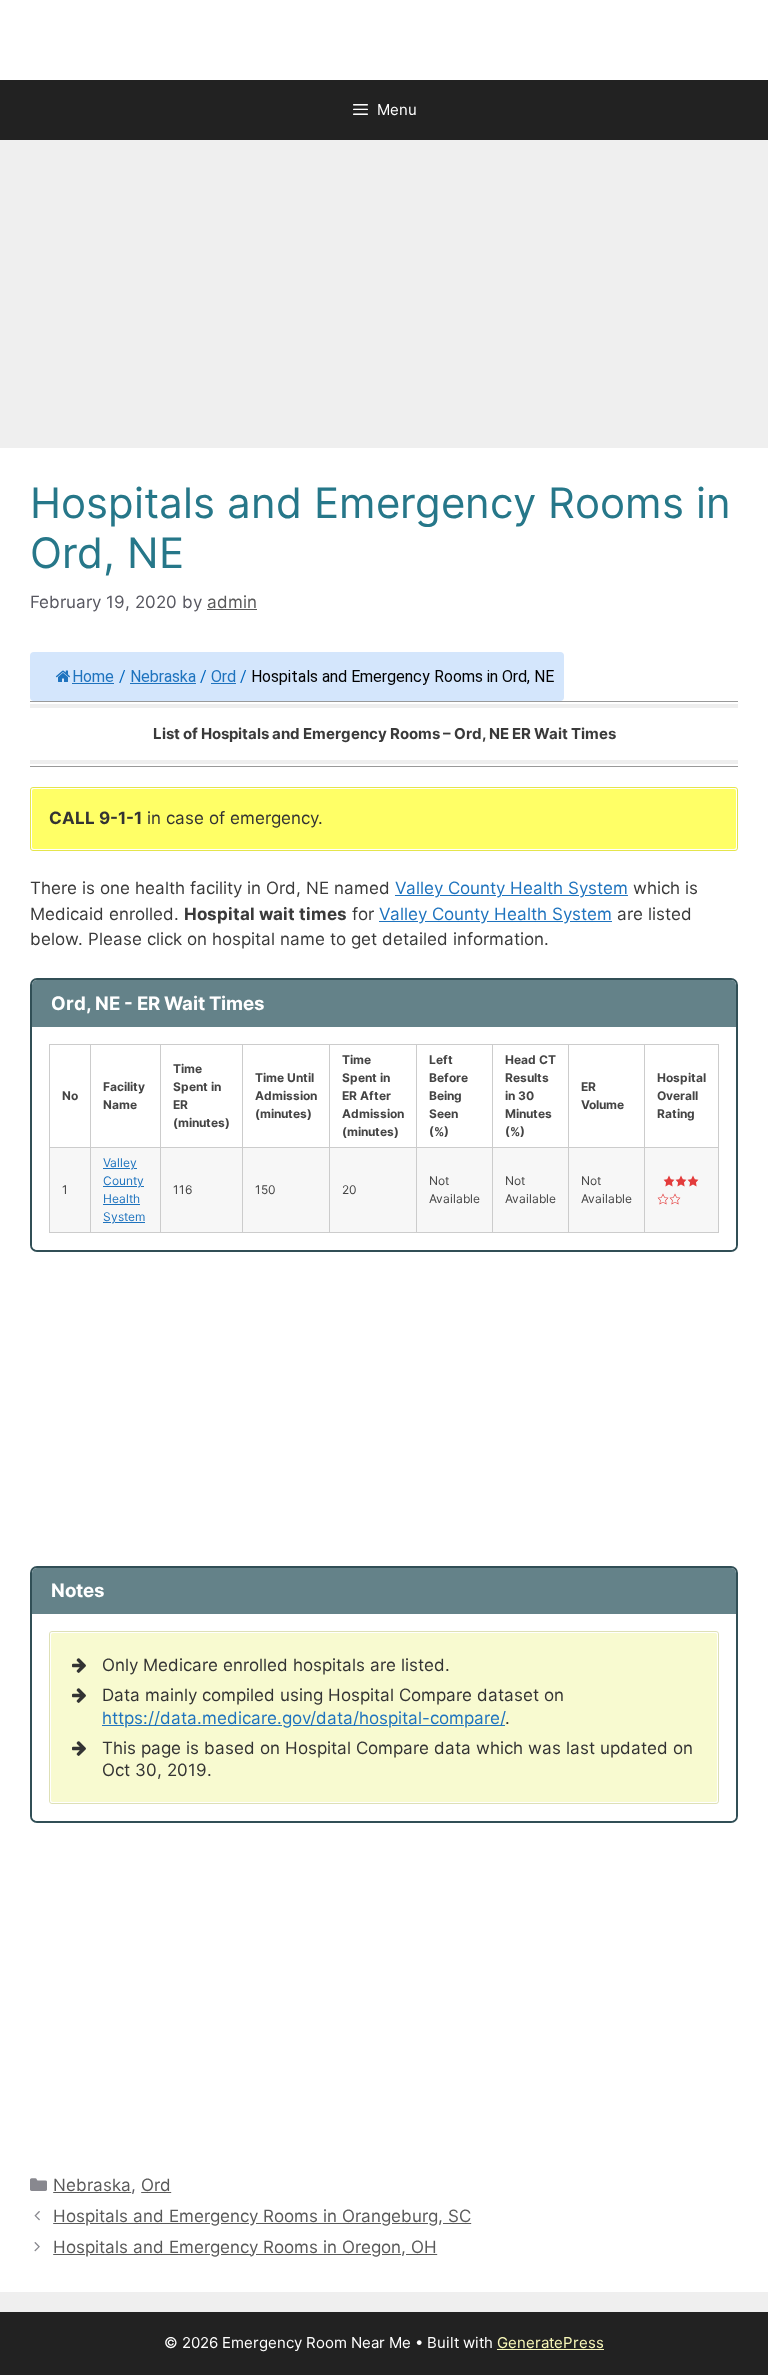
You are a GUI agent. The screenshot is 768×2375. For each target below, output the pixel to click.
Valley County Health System (511, 888)
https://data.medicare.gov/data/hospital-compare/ (303, 1718)
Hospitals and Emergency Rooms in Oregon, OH (245, 2247)
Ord (223, 676)
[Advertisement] (384, 300)
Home (93, 676)
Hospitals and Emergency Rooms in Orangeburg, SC (262, 2216)
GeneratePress (550, 2342)
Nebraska (163, 676)
